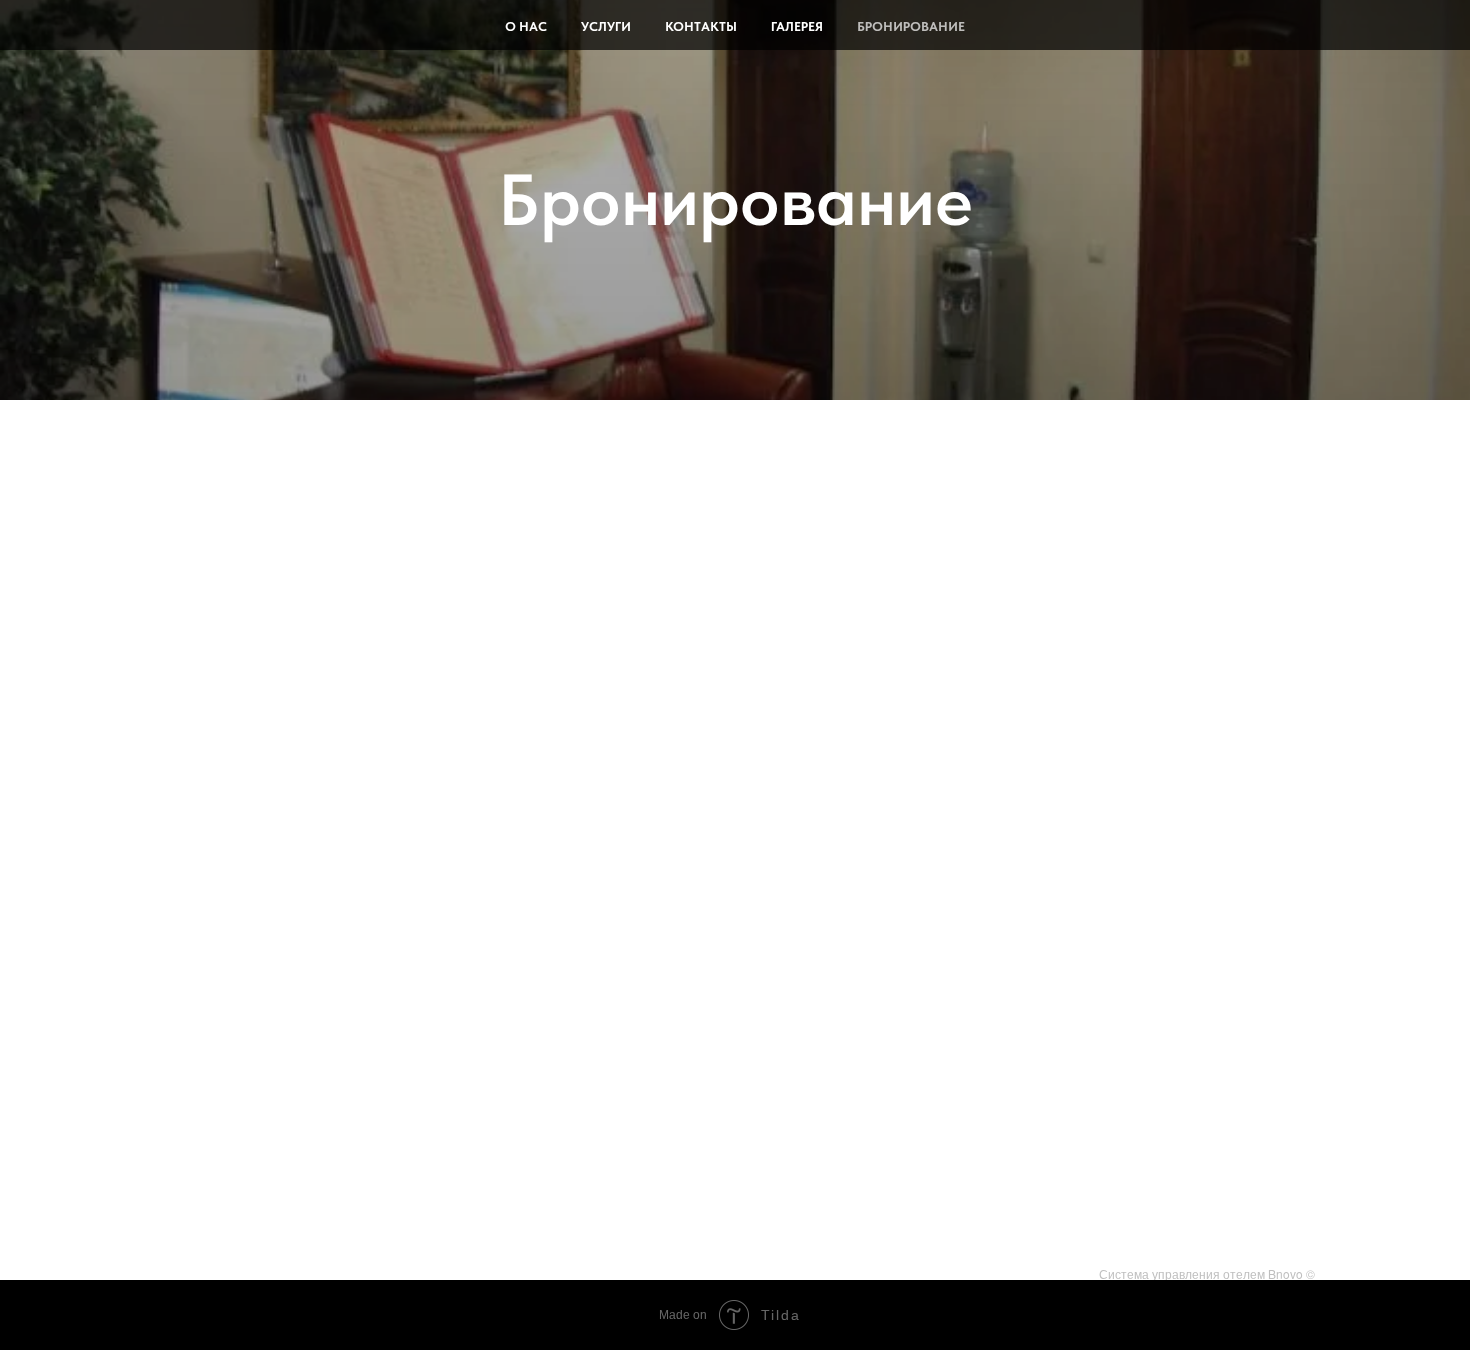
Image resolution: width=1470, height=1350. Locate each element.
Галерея (797, 26)
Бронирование (911, 26)
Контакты (701, 26)
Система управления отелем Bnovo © (1207, 1273)
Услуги (606, 26)
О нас (526, 26)
